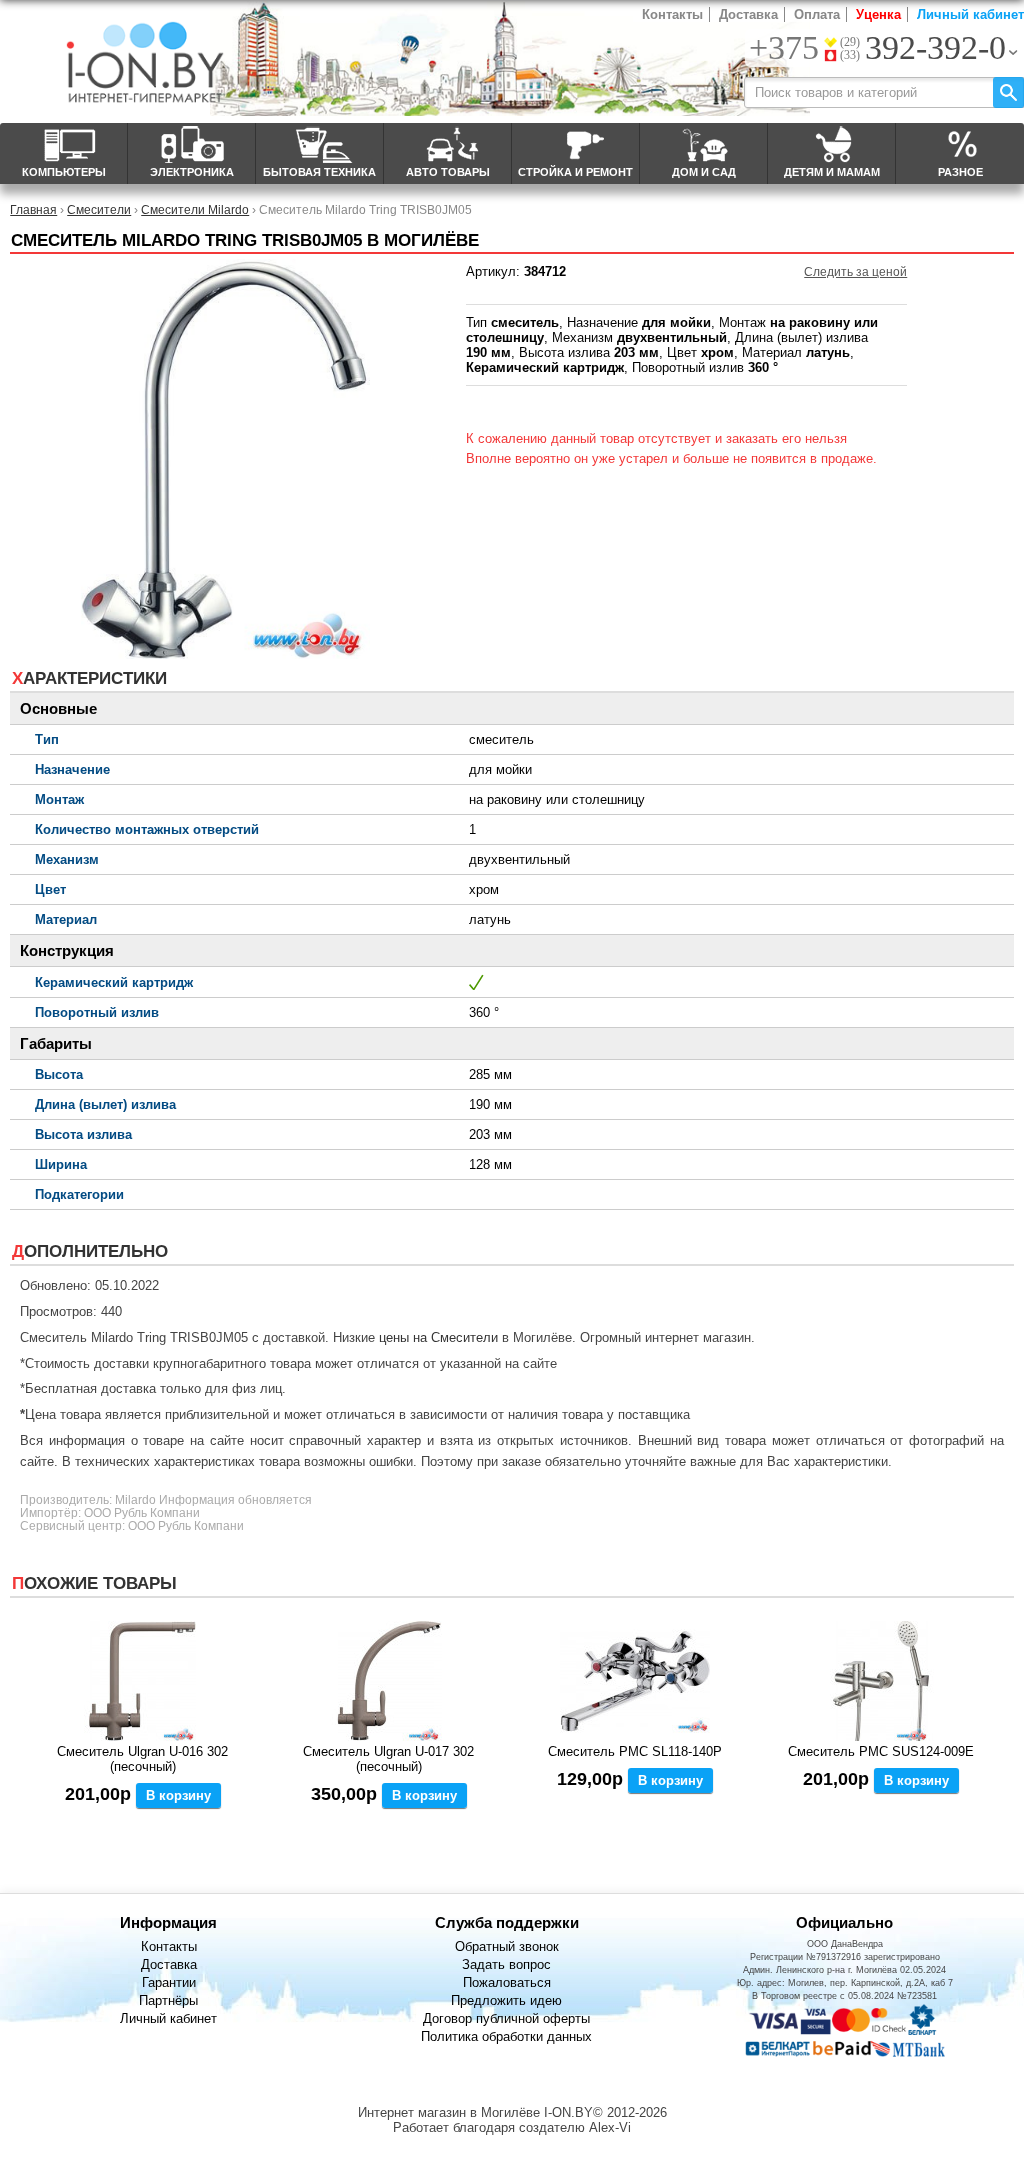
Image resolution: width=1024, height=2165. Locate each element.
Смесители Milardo (195, 209)
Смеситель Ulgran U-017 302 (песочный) (388, 1759)
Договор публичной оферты (506, 2018)
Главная (33, 209)
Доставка (748, 14)
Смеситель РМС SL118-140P (635, 1751)
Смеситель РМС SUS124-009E (881, 1751)
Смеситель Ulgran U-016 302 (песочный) (142, 1759)
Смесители (99, 209)
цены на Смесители (438, 1337)
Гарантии (169, 1982)
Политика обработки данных (506, 2036)
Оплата (817, 14)
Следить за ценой (855, 272)
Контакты (672, 14)
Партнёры (168, 2000)
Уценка (878, 14)
